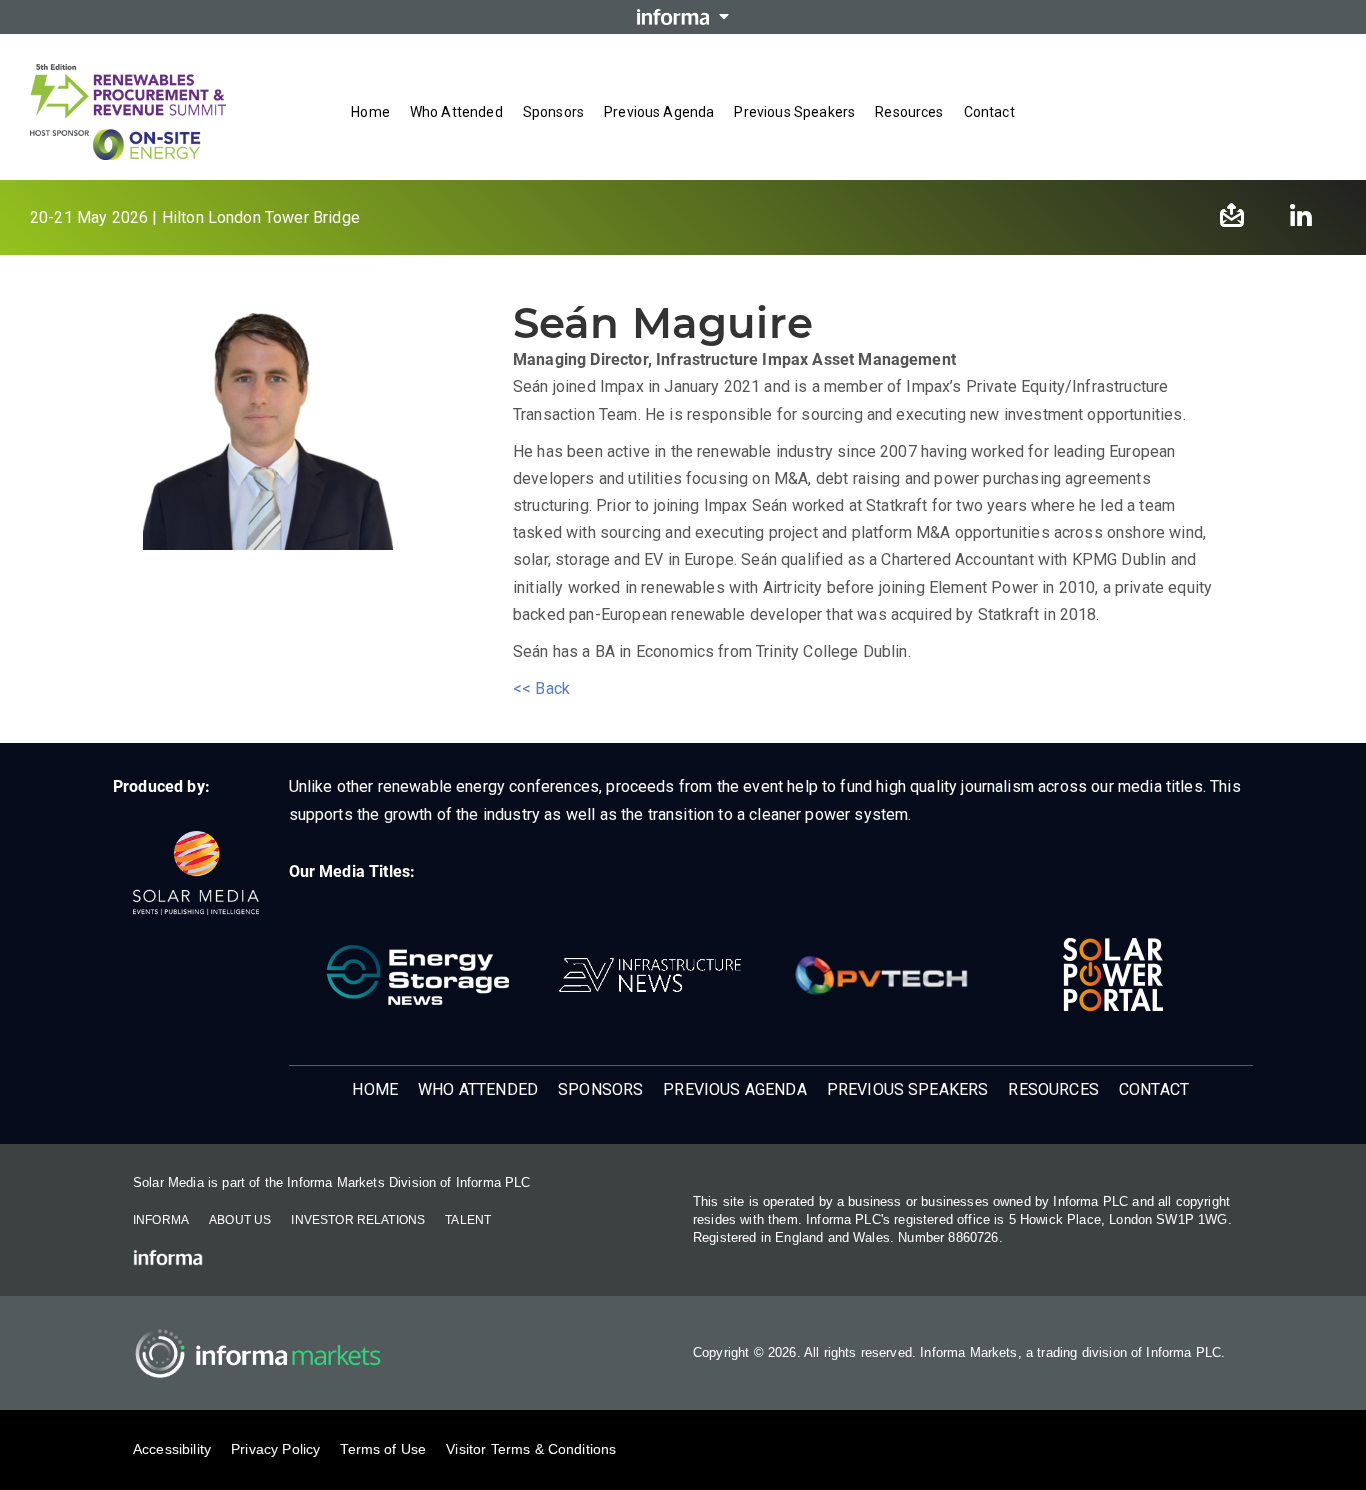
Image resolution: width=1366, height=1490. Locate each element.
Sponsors (553, 112)
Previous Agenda (659, 112)
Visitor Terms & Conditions (531, 1449)
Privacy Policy (275, 1449)
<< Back (541, 688)
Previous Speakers (794, 112)
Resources (909, 112)
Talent (468, 1220)
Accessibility (172, 1449)
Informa (161, 1220)
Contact (989, 112)
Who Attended (456, 112)
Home (370, 112)
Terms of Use (383, 1449)
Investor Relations (358, 1220)
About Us (240, 1220)
